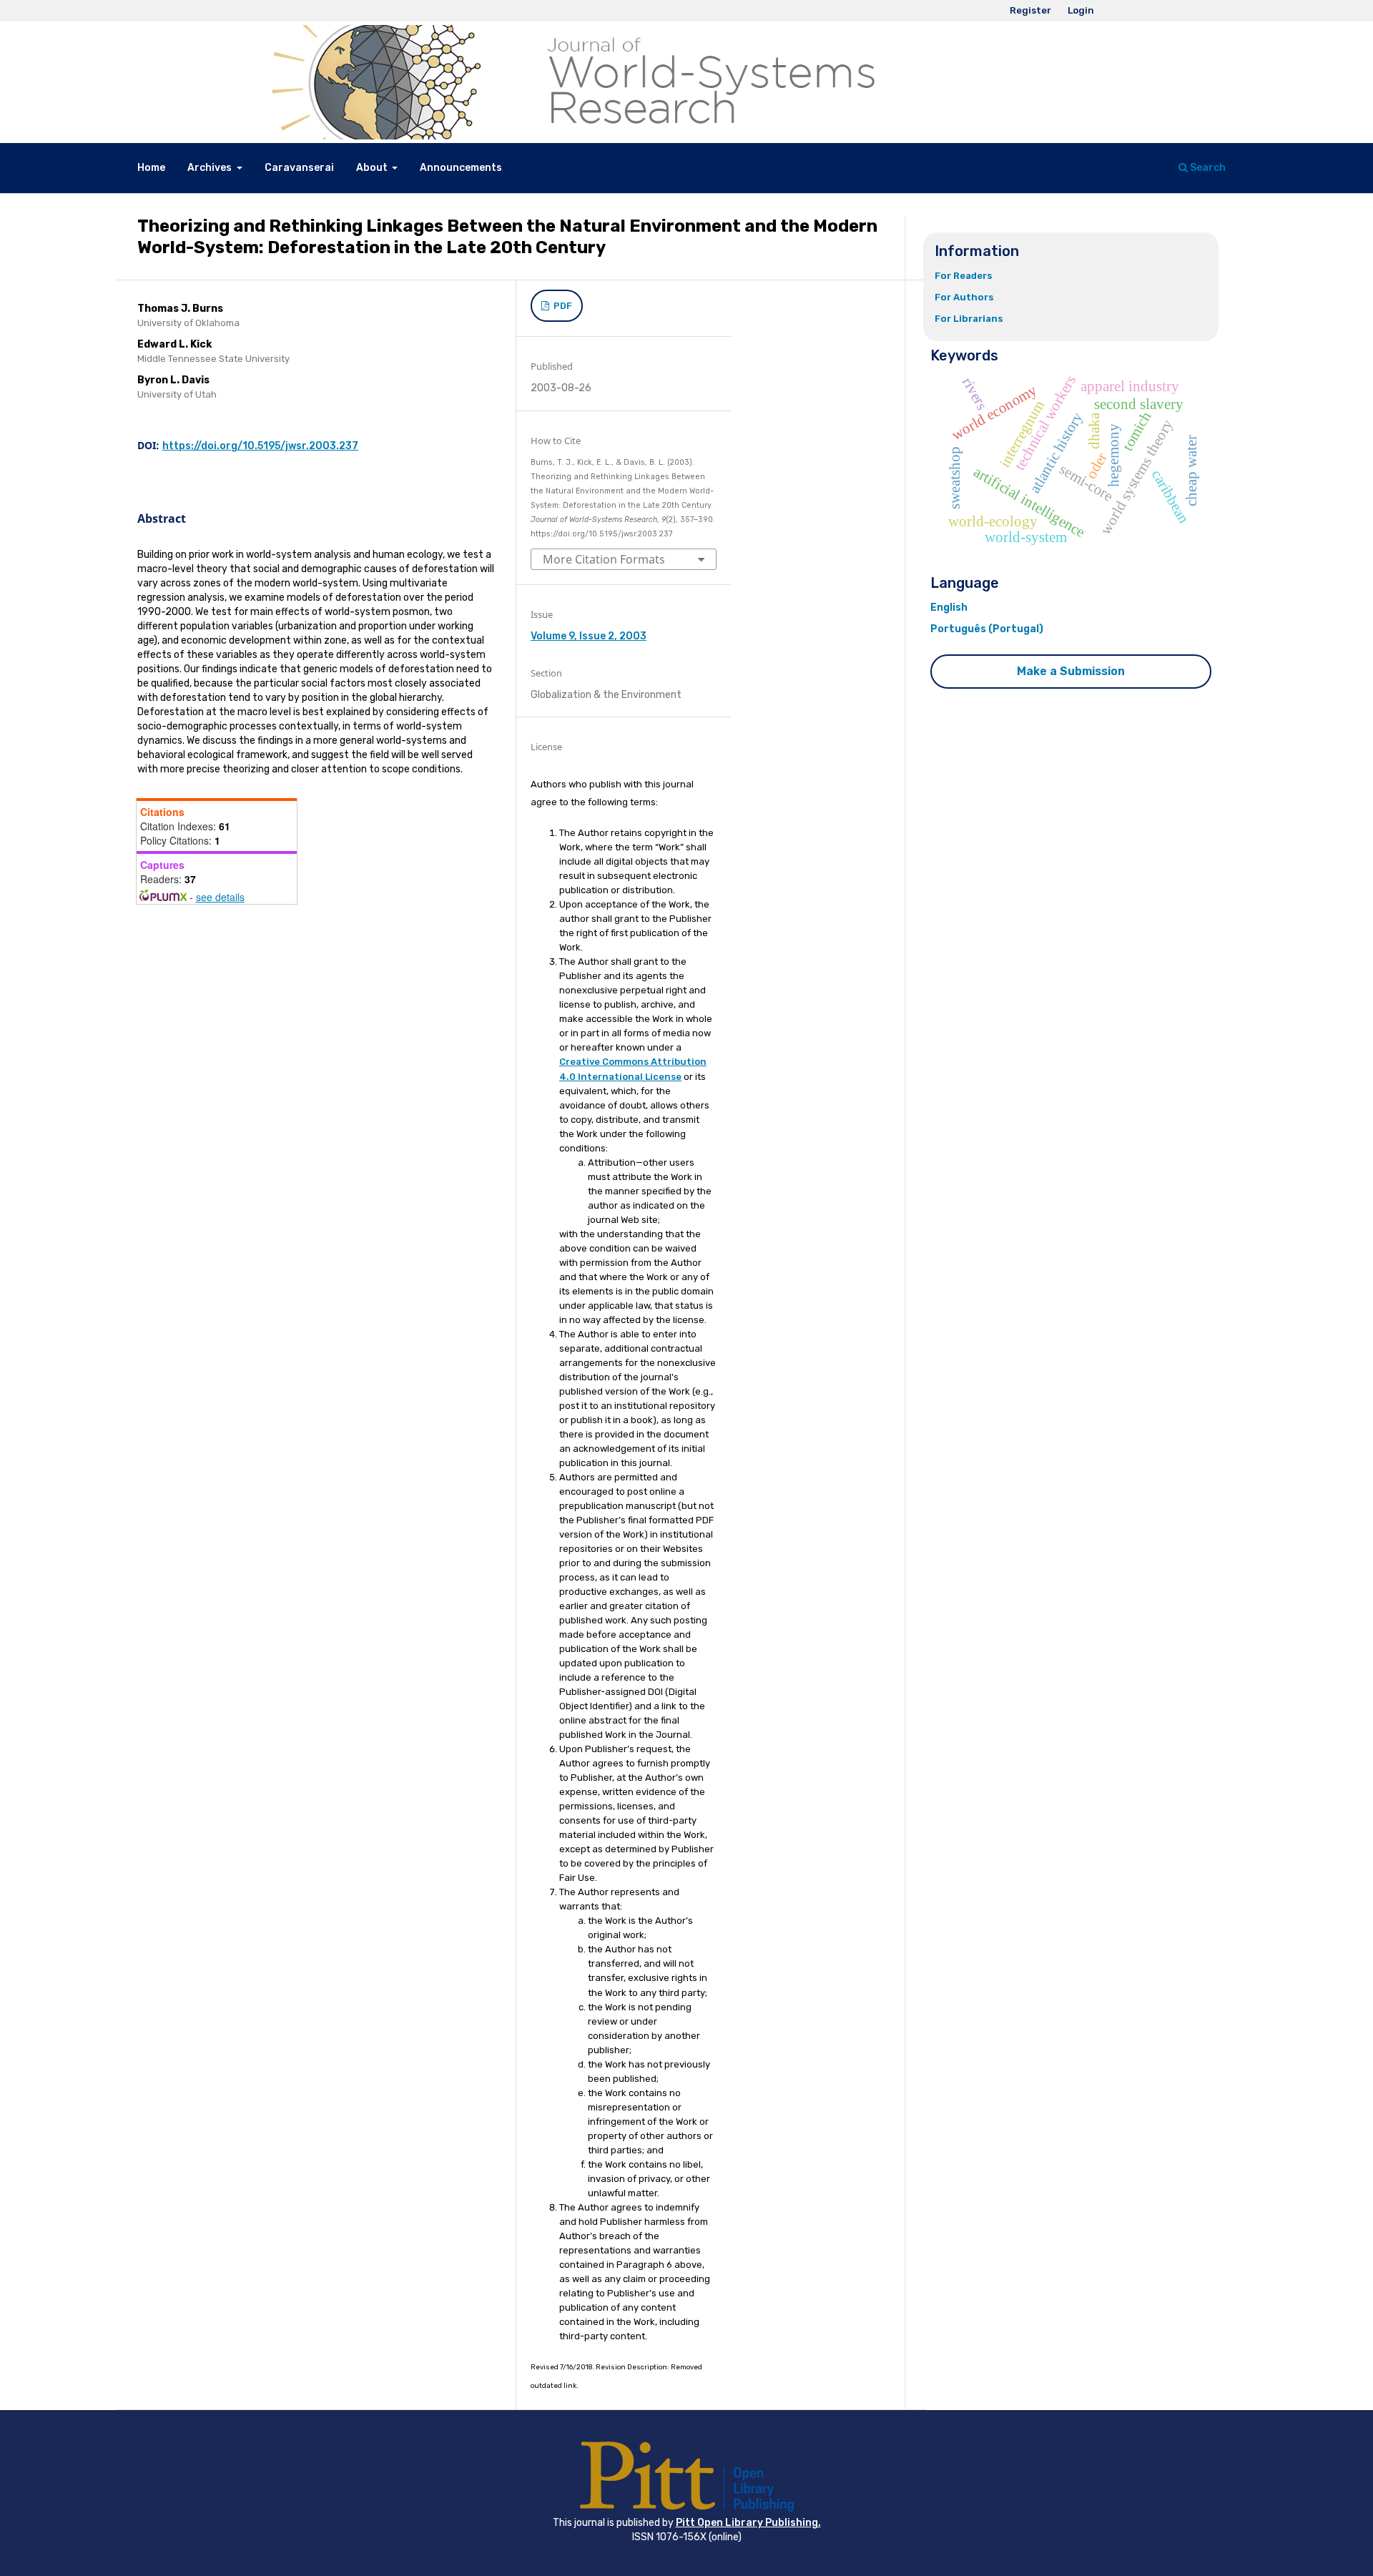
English (949, 608)
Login (1081, 10)
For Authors (964, 297)
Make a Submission (1071, 671)
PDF (562, 306)
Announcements (461, 168)
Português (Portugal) (987, 629)
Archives (211, 168)
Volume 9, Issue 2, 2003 (589, 636)
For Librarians (969, 319)
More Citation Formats (604, 559)
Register (1030, 10)
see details (220, 897)
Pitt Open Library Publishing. (748, 2523)
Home (151, 168)
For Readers (964, 276)
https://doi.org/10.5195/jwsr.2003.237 (260, 446)
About (373, 168)
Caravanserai (299, 168)
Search (1207, 168)
